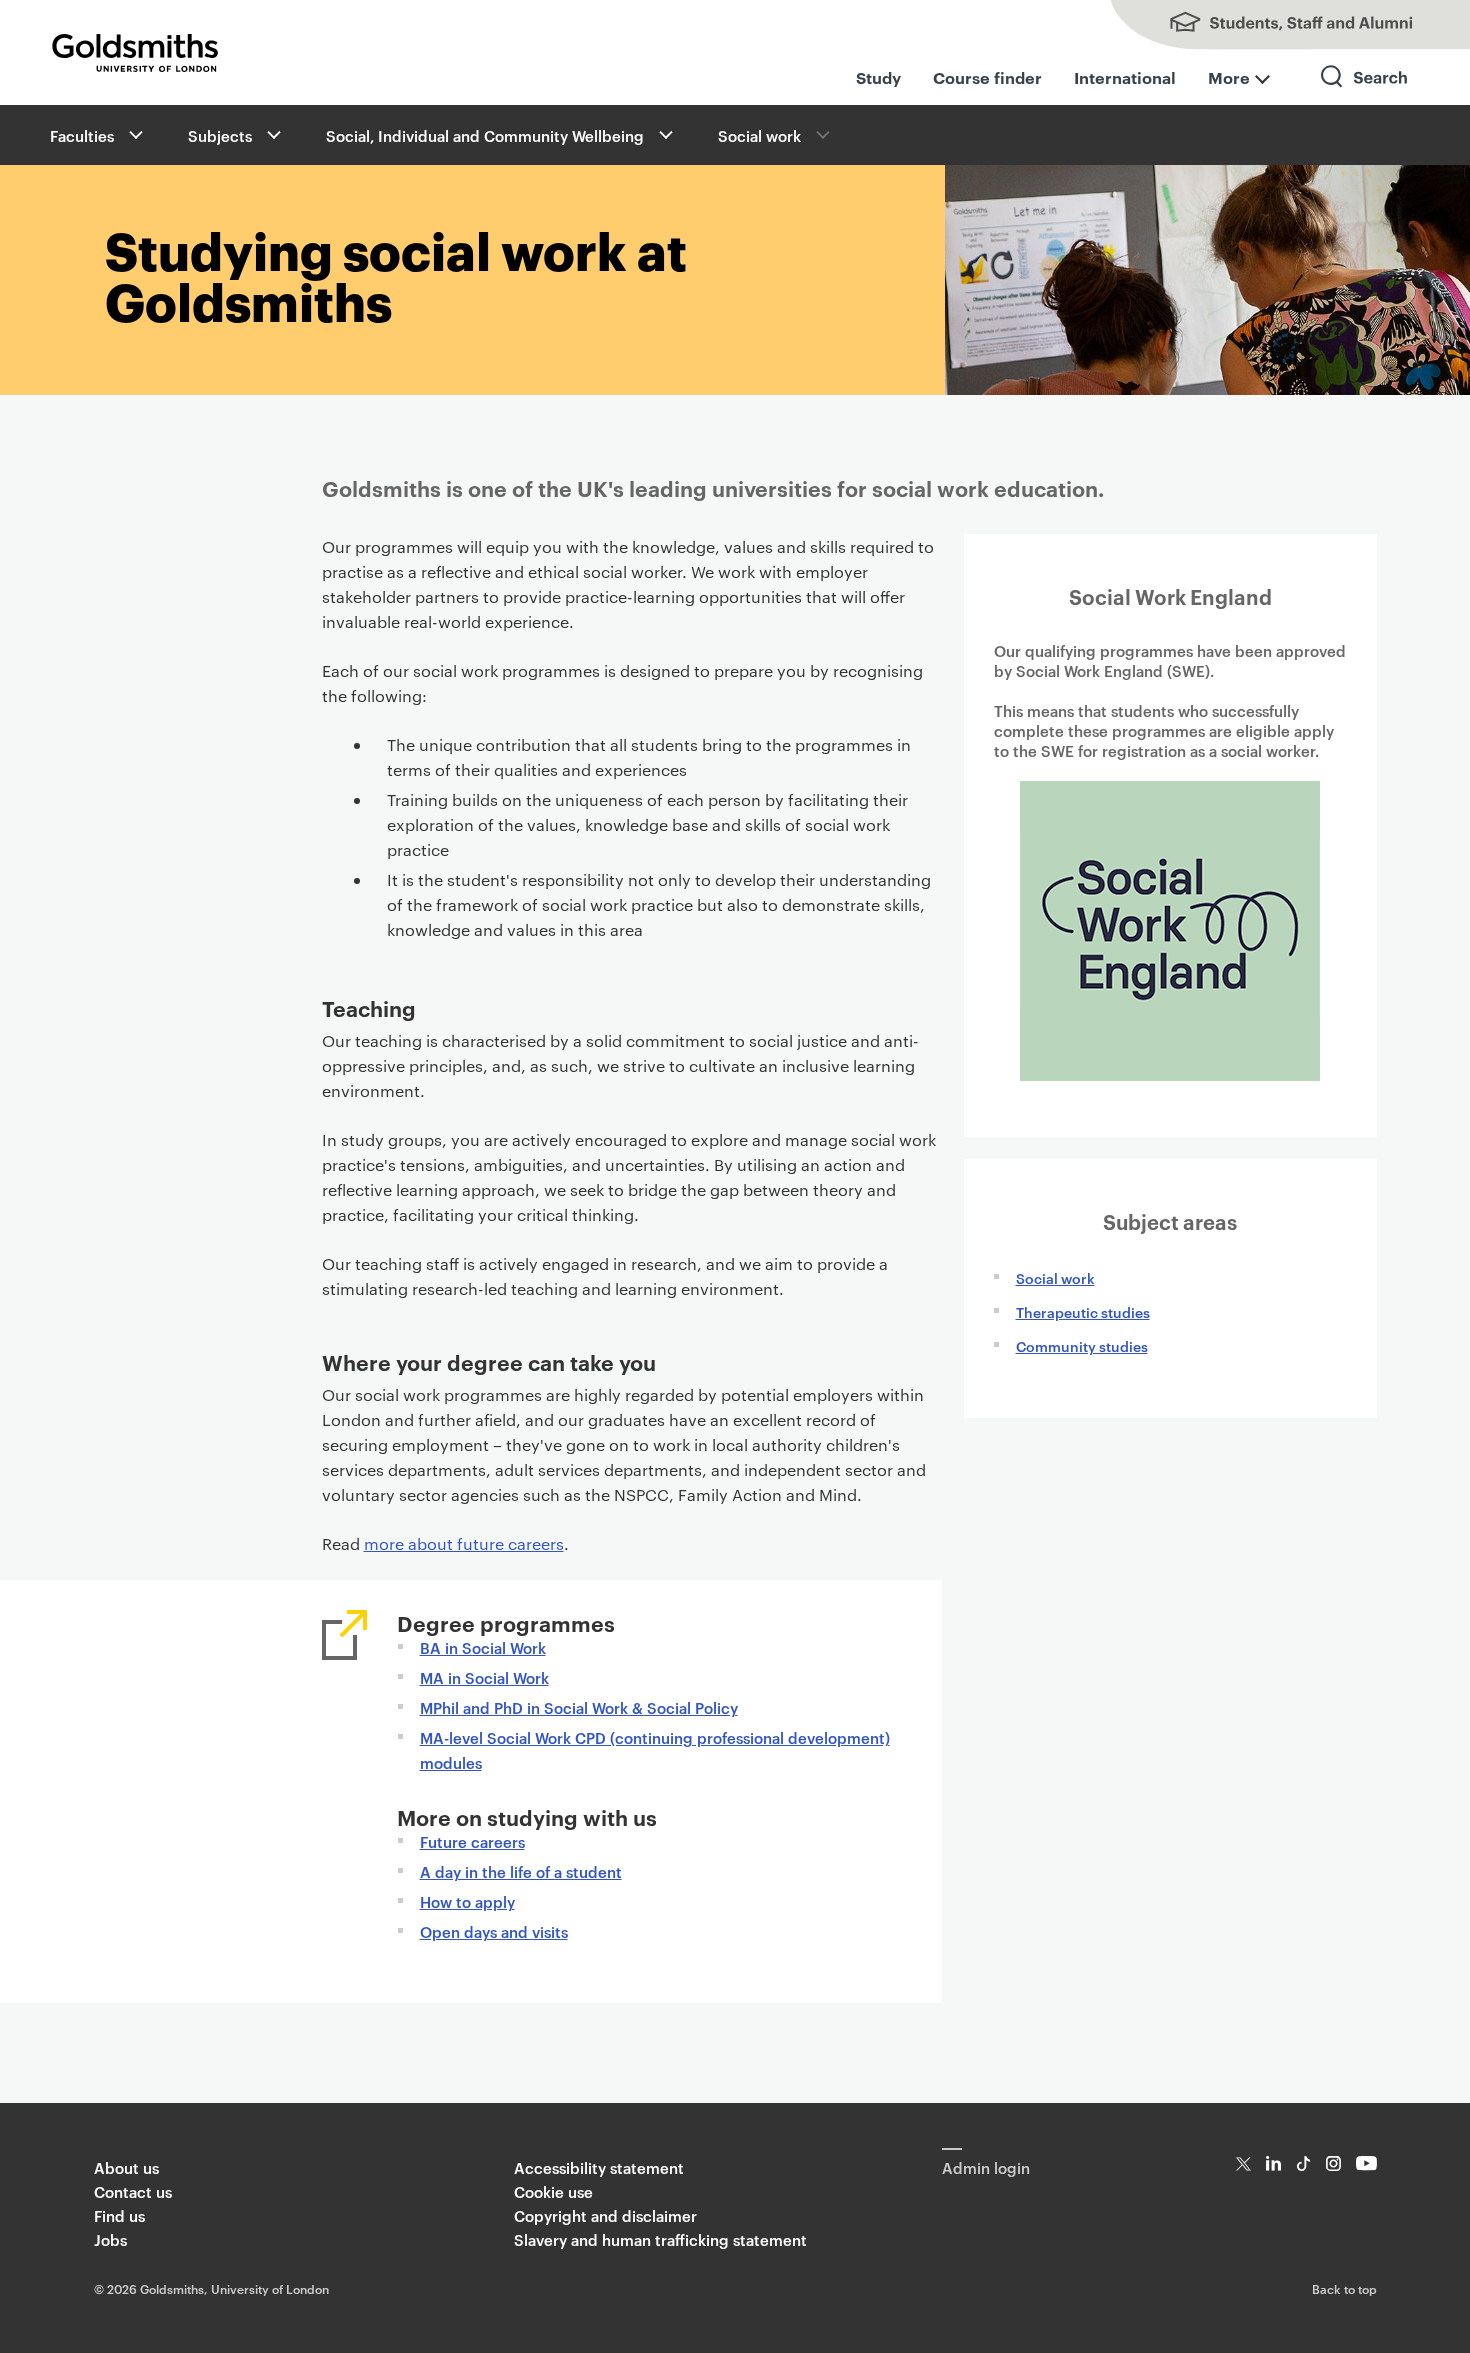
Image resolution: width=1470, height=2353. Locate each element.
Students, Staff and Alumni (1270, 25)
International (1125, 77)
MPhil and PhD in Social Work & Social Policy (579, 1707)
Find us (119, 2215)
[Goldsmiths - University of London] (135, 53)
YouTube (1366, 2163)
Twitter (1243, 2163)
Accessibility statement (599, 2167)
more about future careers (464, 1543)
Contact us (133, 2191)
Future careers (472, 1841)
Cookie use (553, 2191)
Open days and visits (494, 1931)
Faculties (82, 135)
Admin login (986, 2167)
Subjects (220, 135)
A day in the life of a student (521, 1871)
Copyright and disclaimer (605, 2215)
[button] (134, 135)
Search (1365, 94)
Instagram (1333, 2163)
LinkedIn (1273, 2163)
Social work (759, 135)
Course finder (987, 77)
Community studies (1082, 1345)
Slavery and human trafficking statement (660, 2239)
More (1229, 77)
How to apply (467, 1901)
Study (878, 77)
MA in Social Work (484, 1677)
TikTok (1303, 2163)
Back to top (1344, 2288)
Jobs (110, 2239)
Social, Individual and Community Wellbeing (485, 135)
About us (126, 2167)
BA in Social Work (483, 1647)
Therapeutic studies (1083, 1311)
